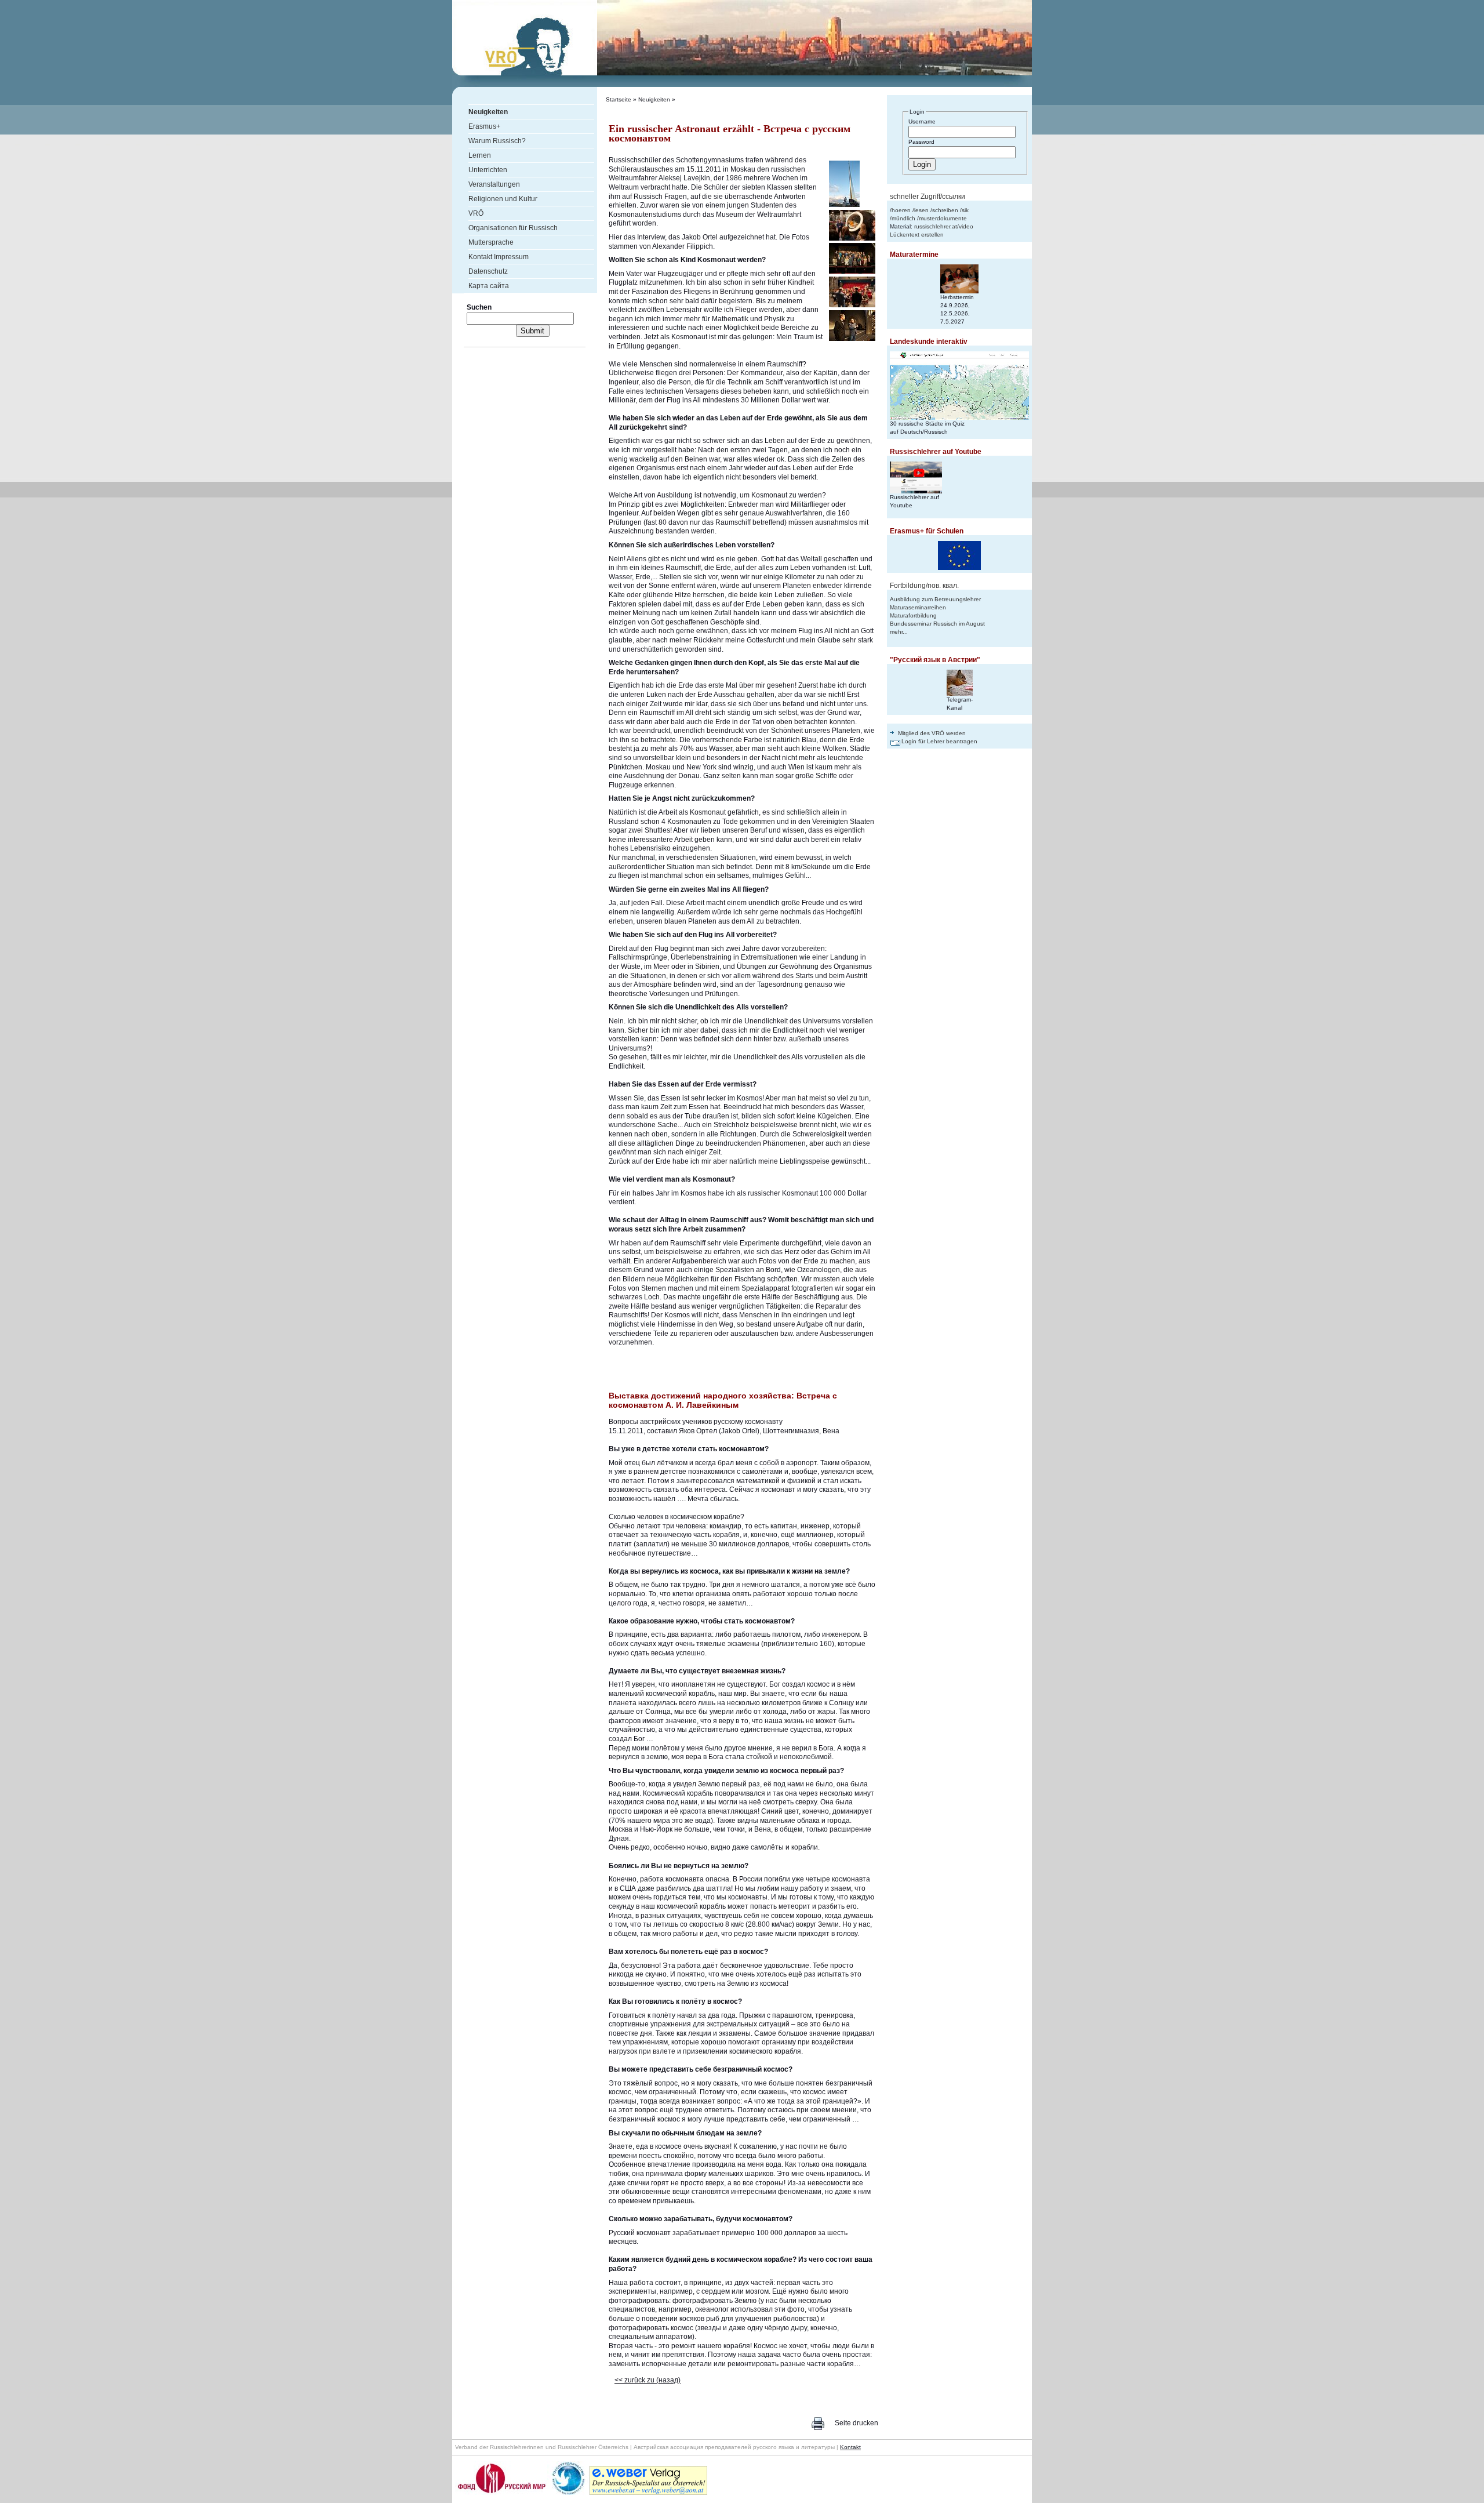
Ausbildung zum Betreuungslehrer (935, 599)
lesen (921, 210)
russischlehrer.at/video (944, 226)
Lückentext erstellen (917, 235)
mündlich (903, 218)
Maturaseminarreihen (918, 607)
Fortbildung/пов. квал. (924, 586)
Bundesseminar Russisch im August (937, 624)
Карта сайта (489, 286)
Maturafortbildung (913, 615)
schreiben (945, 210)
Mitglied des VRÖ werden (932, 733)
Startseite (619, 99)
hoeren (901, 210)
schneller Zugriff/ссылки (927, 197)
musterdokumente (943, 218)
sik (965, 210)
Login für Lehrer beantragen (939, 741)
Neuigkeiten (654, 99)
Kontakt (850, 2447)
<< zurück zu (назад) (648, 2380)
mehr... (899, 632)
